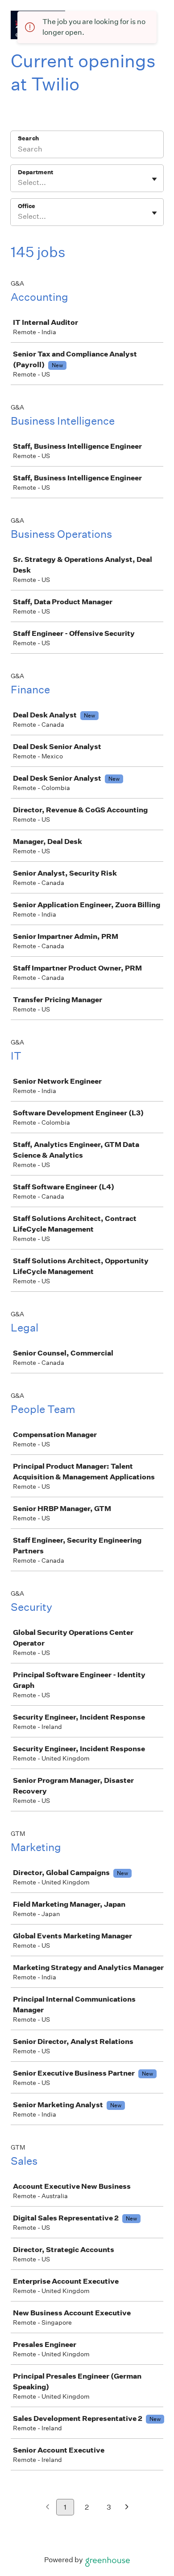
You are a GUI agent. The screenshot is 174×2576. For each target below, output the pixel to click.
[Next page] (127, 2508)
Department (35, 172)
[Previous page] (48, 2508)
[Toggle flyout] (154, 179)
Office (27, 206)
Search (28, 138)
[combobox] (19, 183)
